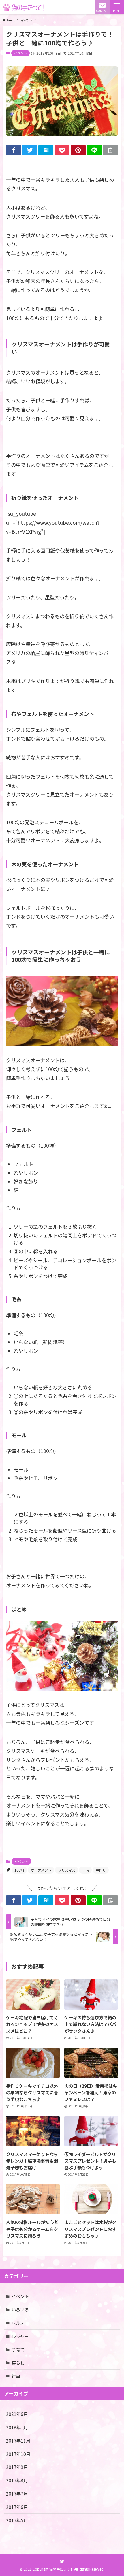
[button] (117, 7)
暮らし (18, 2363)
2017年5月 (17, 2520)
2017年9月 (17, 2467)
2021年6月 (17, 2414)
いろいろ (20, 2309)
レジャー (20, 2336)
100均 (19, 1870)
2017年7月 (17, 2494)
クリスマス (67, 1870)
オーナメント (41, 1870)
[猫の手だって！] (24, 7)
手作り (101, 1870)
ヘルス (18, 2323)
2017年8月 (17, 2480)
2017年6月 (17, 2507)
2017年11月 (18, 2441)
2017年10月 (18, 2454)
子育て (18, 2349)
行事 (16, 2376)
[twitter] (62, 2561)
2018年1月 (17, 2427)
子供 (85, 1870)
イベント (20, 53)
